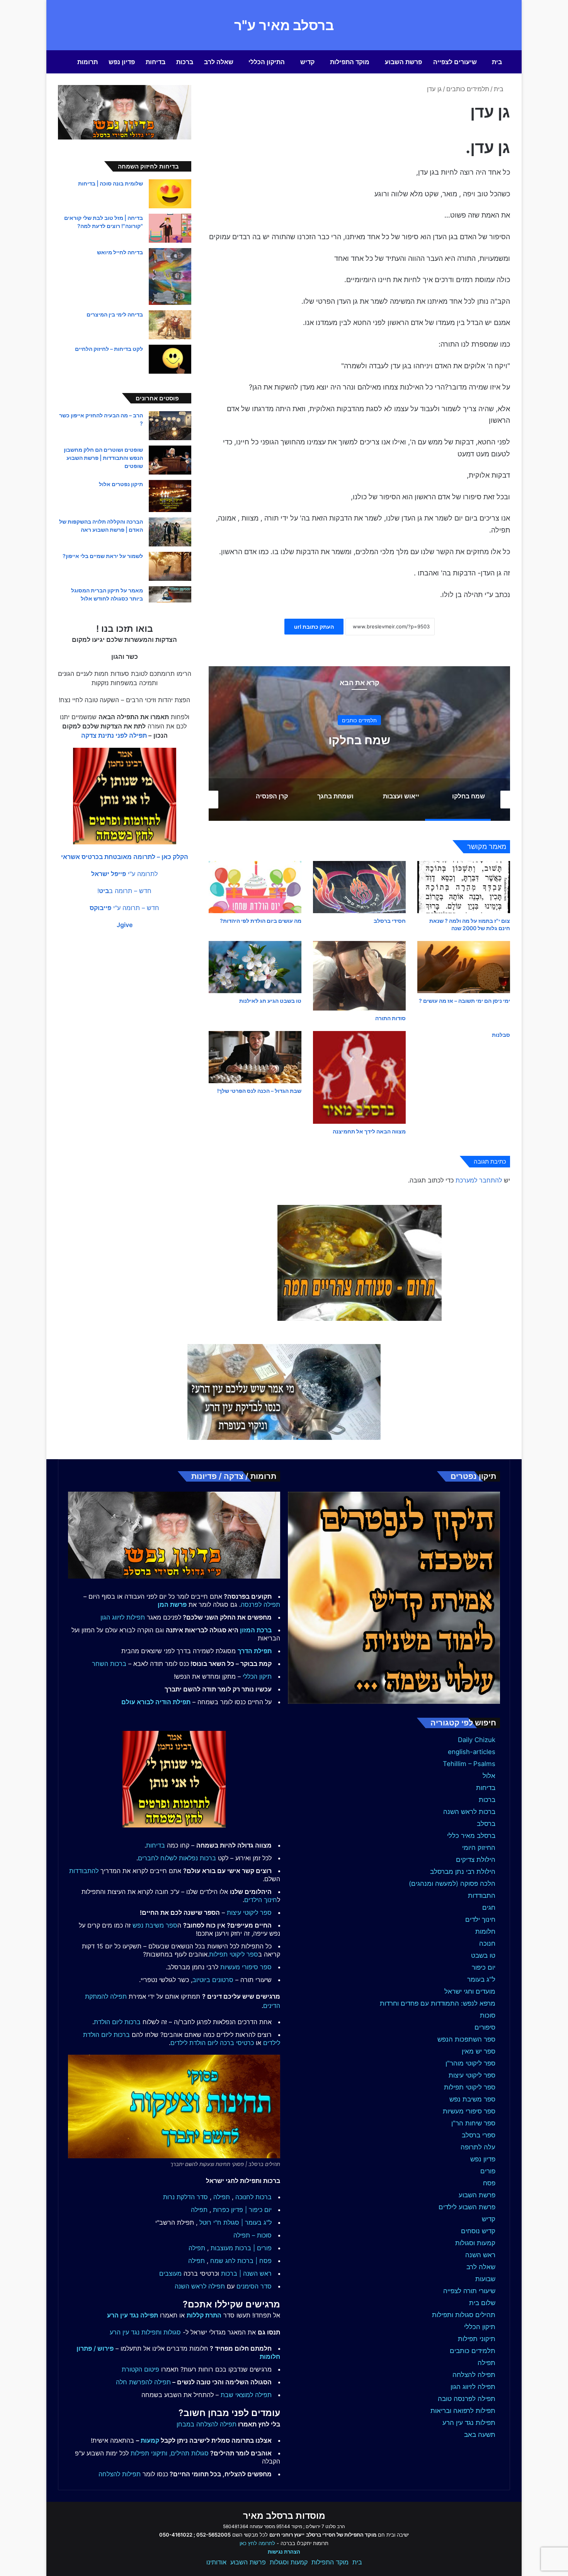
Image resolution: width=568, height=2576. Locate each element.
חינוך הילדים (261, 1900)
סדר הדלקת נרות (185, 2197)
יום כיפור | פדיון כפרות (242, 2210)
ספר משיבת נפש (472, 2099)
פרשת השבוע (403, 62)
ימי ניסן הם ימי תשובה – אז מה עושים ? (464, 1001)
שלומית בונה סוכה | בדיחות (111, 183)
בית (497, 62)
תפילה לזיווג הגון (473, 2387)
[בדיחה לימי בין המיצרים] (170, 325)
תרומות (88, 62)
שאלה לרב (219, 62)
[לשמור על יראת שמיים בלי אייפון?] (170, 566)
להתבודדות (84, 1871)
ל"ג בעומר (481, 1979)
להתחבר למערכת (479, 1180)
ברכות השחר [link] (109, 1664)
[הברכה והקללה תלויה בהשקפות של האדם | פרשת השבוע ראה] (170, 532)
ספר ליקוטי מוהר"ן (470, 2063)
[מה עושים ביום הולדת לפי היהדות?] (255, 887)
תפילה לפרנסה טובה (467, 2399)
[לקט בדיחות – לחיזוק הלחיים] (170, 359)
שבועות (485, 2279)
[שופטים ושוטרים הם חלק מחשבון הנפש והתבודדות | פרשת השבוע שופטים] (170, 460)
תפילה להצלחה (474, 2375)
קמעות (150, 2440)
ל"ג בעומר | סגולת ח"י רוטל (236, 2222)
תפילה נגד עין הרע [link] (133, 2315)
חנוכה (487, 1943)
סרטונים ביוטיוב (213, 1980)
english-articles (472, 1752)
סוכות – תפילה (253, 2235)
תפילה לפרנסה (260, 1604)
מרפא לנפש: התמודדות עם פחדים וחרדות (438, 2003)
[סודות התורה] (359, 976)
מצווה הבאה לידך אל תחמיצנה (369, 1131)
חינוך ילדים (480, 1919)
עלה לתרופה (478, 2147)
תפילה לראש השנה (200, 2286)
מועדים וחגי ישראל (470, 1991)
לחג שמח (223, 2261)
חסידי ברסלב (390, 921)
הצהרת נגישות (284, 2552)
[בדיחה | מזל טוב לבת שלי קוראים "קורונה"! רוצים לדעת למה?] (170, 228)
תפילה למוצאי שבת (246, 2395)
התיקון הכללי (267, 62)
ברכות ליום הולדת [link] (117, 2022)
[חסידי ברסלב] (359, 887)
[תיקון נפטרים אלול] (170, 496)
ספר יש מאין (479, 2051)
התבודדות (482, 1895)
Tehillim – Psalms (469, 1764)
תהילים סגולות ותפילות (464, 2315)
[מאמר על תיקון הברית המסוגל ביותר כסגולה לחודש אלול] (170, 594)
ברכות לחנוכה (253, 2197)
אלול (489, 1776)
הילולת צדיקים (476, 1860)
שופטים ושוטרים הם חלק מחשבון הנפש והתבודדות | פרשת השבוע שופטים (103, 458)
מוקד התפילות (350, 62)
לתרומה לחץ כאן (257, 2543)
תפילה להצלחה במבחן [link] (207, 2424)
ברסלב (486, 1824)
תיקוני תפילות (477, 2339)
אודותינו (216, 2562)
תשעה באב (480, 2435)
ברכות (185, 62)
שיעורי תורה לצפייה (469, 2291)
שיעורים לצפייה (455, 62)
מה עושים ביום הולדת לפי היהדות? (261, 921)
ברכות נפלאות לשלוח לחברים (177, 1858)
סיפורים (485, 2027)
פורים (488, 2171)
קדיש (307, 62)
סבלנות (501, 1035)
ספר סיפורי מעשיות (469, 2111)
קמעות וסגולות (475, 2243)
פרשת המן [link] (172, 1604)
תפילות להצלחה (120, 2474)
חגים (489, 1907)
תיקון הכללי (480, 2327)
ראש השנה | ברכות (246, 2273)
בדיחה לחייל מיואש (120, 252)
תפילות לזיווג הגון (123, 1617)
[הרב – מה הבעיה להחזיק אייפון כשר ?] (170, 426)
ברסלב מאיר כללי (471, 1836)
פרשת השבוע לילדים (467, 2207)
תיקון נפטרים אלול (121, 484)
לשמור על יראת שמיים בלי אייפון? (103, 556)
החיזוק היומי (479, 1848)
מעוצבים (170, 2273)
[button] (125, 857)
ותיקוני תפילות (149, 2453)
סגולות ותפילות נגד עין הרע (145, 2332)
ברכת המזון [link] (256, 1630)
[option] (359, 744)
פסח (489, 2183)
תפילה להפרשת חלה (143, 2382)
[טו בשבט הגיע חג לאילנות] (255, 967)
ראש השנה (480, 2255)
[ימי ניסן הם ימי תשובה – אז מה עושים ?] (464, 967)
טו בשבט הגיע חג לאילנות (270, 1001)
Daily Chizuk (477, 1740)
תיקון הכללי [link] (257, 1676)
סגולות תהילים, (189, 2453)
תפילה (486, 2363)
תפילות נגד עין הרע (469, 2423)
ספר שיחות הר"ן (473, 2123)
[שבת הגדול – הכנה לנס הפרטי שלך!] (255, 1057)
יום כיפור (484, 1967)
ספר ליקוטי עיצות (472, 2075)
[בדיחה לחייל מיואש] (170, 276)
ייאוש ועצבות (359, 740)
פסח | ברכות (254, 2261)
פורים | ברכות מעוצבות (241, 2248)
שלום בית (482, 2303)
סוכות (488, 2015)
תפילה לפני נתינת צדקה (114, 735)
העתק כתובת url (314, 627)
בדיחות (156, 62)
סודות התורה (390, 1018)
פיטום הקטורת (140, 2369)
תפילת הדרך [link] (255, 1651)
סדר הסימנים (254, 2286)
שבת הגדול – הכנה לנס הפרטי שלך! (259, 1091)
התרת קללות (204, 2315)
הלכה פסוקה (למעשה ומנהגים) (452, 1884)
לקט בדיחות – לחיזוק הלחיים (109, 349)
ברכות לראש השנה (469, 1812)
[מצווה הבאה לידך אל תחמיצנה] (359, 1077)
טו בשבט (483, 1955)
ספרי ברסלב (479, 2135)
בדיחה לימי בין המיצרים (115, 314)
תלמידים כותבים (468, 89)
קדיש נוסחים (478, 2231)
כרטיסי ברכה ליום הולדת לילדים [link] (212, 2043)
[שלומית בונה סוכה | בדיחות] (170, 194)
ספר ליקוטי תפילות (470, 2087)
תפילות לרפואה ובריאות (463, 2411)
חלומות (485, 1931)
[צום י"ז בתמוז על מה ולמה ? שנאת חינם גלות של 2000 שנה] (464, 887)
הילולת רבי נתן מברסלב (463, 1872)
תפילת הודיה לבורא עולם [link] (156, 1702)
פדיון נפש (122, 62)
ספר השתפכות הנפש (466, 2039)
